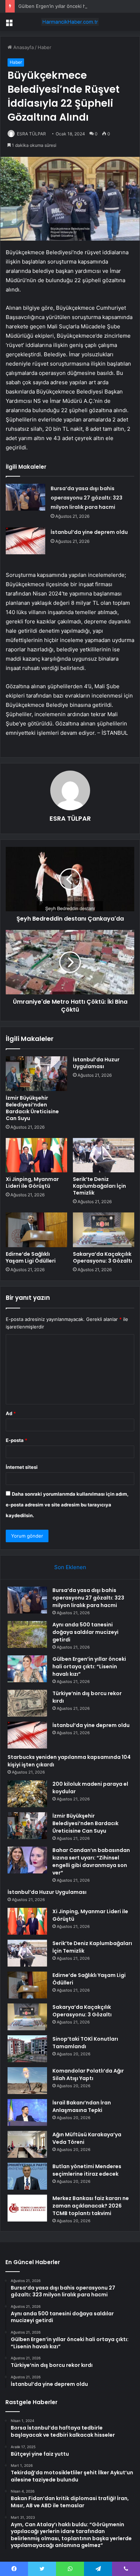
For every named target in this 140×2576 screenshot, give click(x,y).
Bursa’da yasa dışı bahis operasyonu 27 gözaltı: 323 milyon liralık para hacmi (87, 498)
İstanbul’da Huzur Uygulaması (96, 1063)
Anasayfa (23, 47)
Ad (11, 1413)
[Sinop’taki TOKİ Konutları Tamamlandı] (27, 2049)
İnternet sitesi (22, 1467)
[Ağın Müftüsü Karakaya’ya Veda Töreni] (27, 2144)
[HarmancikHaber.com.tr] (70, 22)
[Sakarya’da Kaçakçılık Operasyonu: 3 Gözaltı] (104, 1230)
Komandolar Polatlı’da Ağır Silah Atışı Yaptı (88, 2075)
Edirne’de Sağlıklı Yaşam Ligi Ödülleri (31, 1257)
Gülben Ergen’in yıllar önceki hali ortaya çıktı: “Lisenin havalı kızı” (89, 1666)
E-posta (17, 1440)
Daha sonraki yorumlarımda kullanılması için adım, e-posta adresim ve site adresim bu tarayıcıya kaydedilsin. (67, 1505)
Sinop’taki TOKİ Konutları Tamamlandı (85, 2043)
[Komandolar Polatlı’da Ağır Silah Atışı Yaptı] (27, 2081)
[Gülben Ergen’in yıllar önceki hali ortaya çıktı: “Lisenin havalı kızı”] (27, 1669)
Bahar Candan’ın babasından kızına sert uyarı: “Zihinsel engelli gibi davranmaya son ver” (91, 1861)
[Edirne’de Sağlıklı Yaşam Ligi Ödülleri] (36, 1230)
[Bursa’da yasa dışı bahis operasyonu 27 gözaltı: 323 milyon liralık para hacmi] (25, 497)
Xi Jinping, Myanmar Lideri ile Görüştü (32, 1183)
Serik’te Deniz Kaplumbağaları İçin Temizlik (99, 1186)
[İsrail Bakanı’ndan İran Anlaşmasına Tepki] (27, 2112)
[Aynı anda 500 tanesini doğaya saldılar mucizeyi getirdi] (27, 1634)
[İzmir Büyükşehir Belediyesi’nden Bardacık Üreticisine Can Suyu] (36, 1074)
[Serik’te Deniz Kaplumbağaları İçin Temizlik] (104, 1155)
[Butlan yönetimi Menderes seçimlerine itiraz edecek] (27, 2176)
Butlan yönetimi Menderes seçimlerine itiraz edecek (87, 2170)
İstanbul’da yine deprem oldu (89, 532)
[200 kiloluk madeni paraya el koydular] (27, 1794)
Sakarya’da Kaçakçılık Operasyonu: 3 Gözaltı (102, 1257)
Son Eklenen (70, 1567)
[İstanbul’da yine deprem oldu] (25, 541)
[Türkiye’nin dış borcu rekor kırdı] (27, 1703)
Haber (45, 47)
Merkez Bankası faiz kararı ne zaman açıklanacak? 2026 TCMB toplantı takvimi (91, 2206)
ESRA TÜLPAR (31, 134)
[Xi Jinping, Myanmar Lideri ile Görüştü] (36, 1155)
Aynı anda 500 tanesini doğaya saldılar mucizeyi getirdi (85, 1632)
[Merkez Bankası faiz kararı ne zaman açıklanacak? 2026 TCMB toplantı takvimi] (27, 2208)
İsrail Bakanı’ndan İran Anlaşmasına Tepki (82, 2106)
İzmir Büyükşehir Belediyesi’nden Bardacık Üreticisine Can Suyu (32, 1108)
